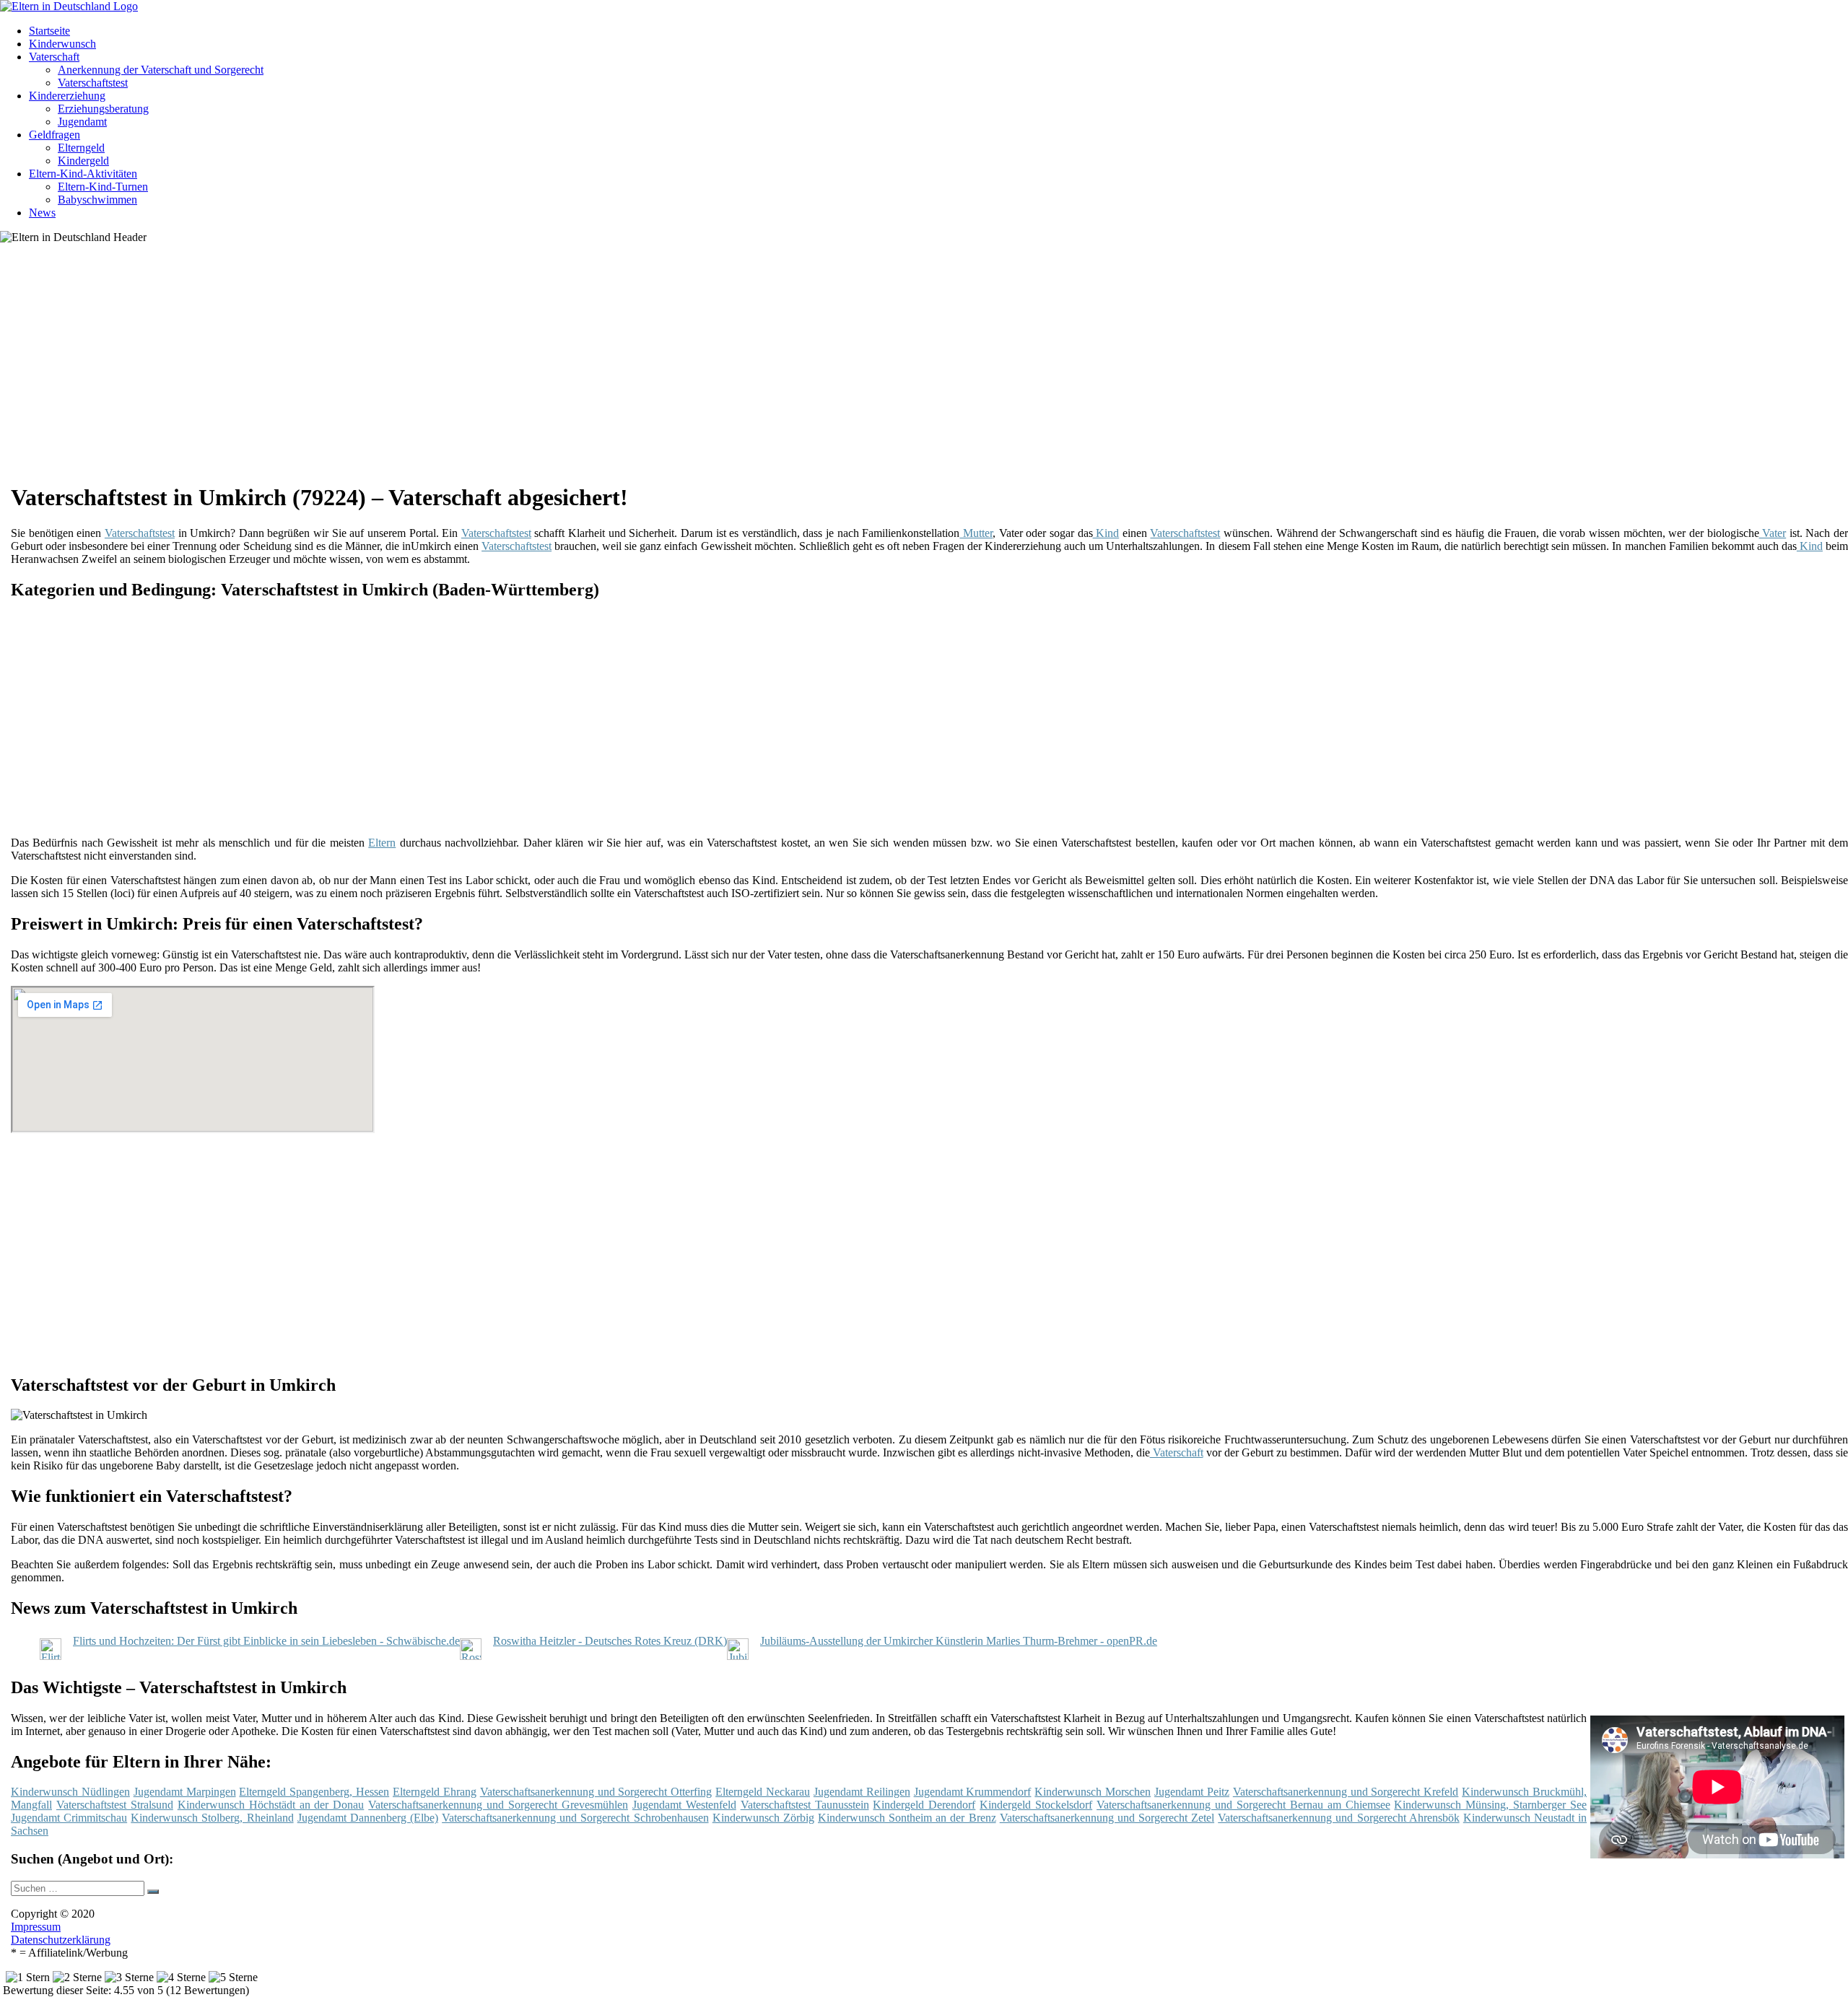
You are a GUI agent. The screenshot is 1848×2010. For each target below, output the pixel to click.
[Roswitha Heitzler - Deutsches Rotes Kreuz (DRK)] (471, 1656)
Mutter (976, 533)
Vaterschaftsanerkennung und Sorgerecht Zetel (1107, 1818)
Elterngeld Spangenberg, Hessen (314, 1792)
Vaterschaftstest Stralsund (115, 1805)
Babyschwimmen (97, 200)
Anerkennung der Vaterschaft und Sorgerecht (161, 70)
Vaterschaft (54, 57)
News (42, 213)
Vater (1773, 533)
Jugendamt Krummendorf (973, 1792)
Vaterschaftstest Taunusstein (805, 1805)
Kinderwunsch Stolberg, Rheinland (212, 1818)
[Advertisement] (455, 368)
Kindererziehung (67, 96)
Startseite (49, 31)
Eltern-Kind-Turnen (103, 187)
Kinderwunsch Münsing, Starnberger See (1490, 1805)
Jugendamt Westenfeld (684, 1805)
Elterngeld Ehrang (435, 1792)
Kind (1106, 533)
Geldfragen (55, 135)
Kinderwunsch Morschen (1093, 1792)
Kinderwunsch (62, 44)
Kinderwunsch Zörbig (763, 1818)
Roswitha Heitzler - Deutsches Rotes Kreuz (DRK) (610, 1641)
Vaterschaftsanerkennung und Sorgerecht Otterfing (596, 1792)
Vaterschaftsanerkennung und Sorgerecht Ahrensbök (1338, 1818)
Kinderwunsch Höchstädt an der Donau (271, 1805)
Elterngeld (81, 148)
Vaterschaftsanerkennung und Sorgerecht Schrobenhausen (575, 1818)
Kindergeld (83, 161)
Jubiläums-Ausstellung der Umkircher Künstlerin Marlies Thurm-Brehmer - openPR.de (959, 1641)
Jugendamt (82, 122)
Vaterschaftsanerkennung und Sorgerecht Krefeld (1346, 1792)
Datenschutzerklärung (61, 1940)
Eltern (382, 843)
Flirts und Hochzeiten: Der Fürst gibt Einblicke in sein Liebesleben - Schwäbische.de (266, 1641)
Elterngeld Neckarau (763, 1792)
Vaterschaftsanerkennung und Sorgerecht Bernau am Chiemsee (1243, 1805)
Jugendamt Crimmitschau (69, 1818)
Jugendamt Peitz (1192, 1792)
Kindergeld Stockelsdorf (1036, 1805)
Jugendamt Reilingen (862, 1792)
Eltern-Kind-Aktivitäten (83, 174)
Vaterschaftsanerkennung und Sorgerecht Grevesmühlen (498, 1805)
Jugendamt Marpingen (185, 1792)
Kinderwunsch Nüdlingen (70, 1792)
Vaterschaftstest (93, 83)
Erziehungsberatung (103, 109)
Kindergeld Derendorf (924, 1805)
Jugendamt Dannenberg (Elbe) (368, 1818)
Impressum (36, 1927)
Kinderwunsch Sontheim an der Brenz (907, 1818)
